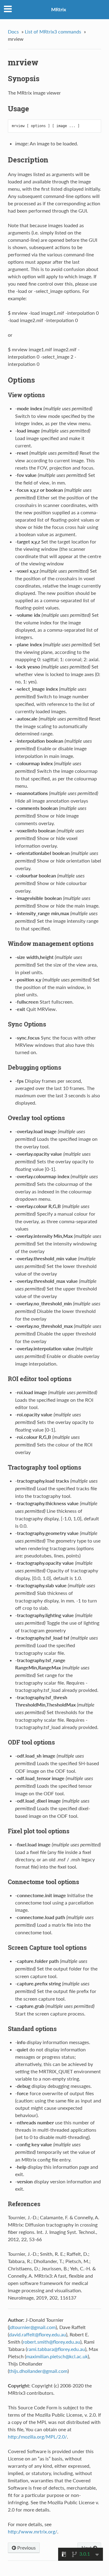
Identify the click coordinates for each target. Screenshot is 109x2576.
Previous (26, 2548)
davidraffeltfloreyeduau (38, 2334)
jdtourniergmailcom (32, 2327)
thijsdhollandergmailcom (38, 2371)
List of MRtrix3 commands (53, 31)
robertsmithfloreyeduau (51, 2342)
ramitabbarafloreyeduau (56, 2349)
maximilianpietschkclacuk (57, 2356)
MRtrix (59, 9)
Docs (13, 31)
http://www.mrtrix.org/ (33, 2531)
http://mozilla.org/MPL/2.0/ (37, 2437)
